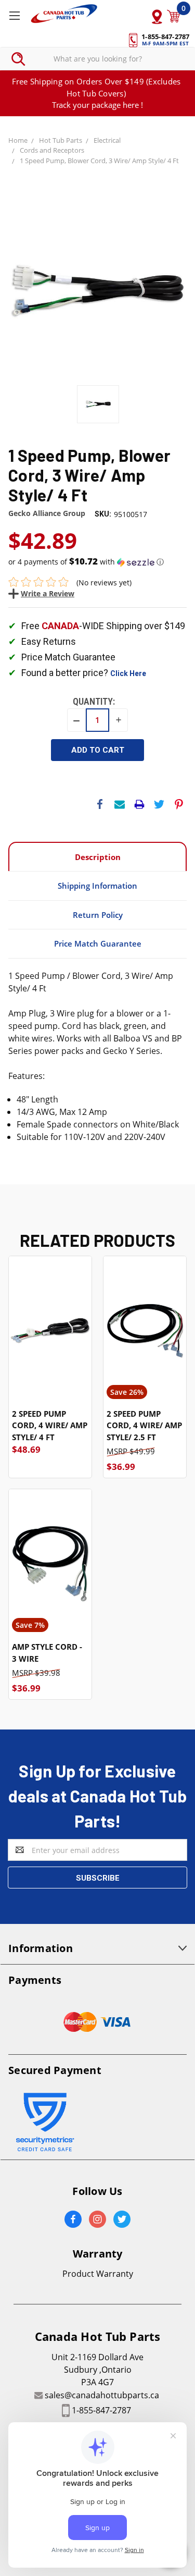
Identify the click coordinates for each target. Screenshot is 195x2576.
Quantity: (94, 701)
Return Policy (98, 915)
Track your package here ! (97, 105)
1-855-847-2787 (101, 2410)
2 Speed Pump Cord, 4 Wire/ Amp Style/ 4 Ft (50, 1425)
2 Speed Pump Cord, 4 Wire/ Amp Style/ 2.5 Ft (144, 1425)
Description (98, 857)
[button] (97, 562)
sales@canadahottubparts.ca (102, 2395)
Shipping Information (97, 886)
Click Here (128, 673)
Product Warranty (98, 2274)
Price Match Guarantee (98, 943)
